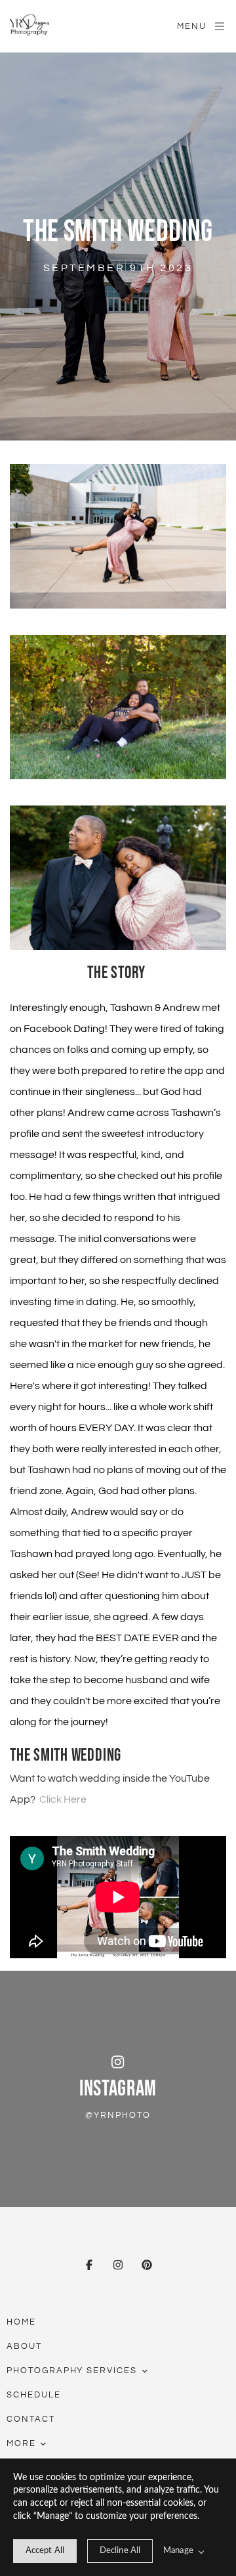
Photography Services (72, 2371)
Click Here (63, 1799)
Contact (31, 2419)
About (24, 2346)
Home (21, 2322)
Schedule (34, 2395)
